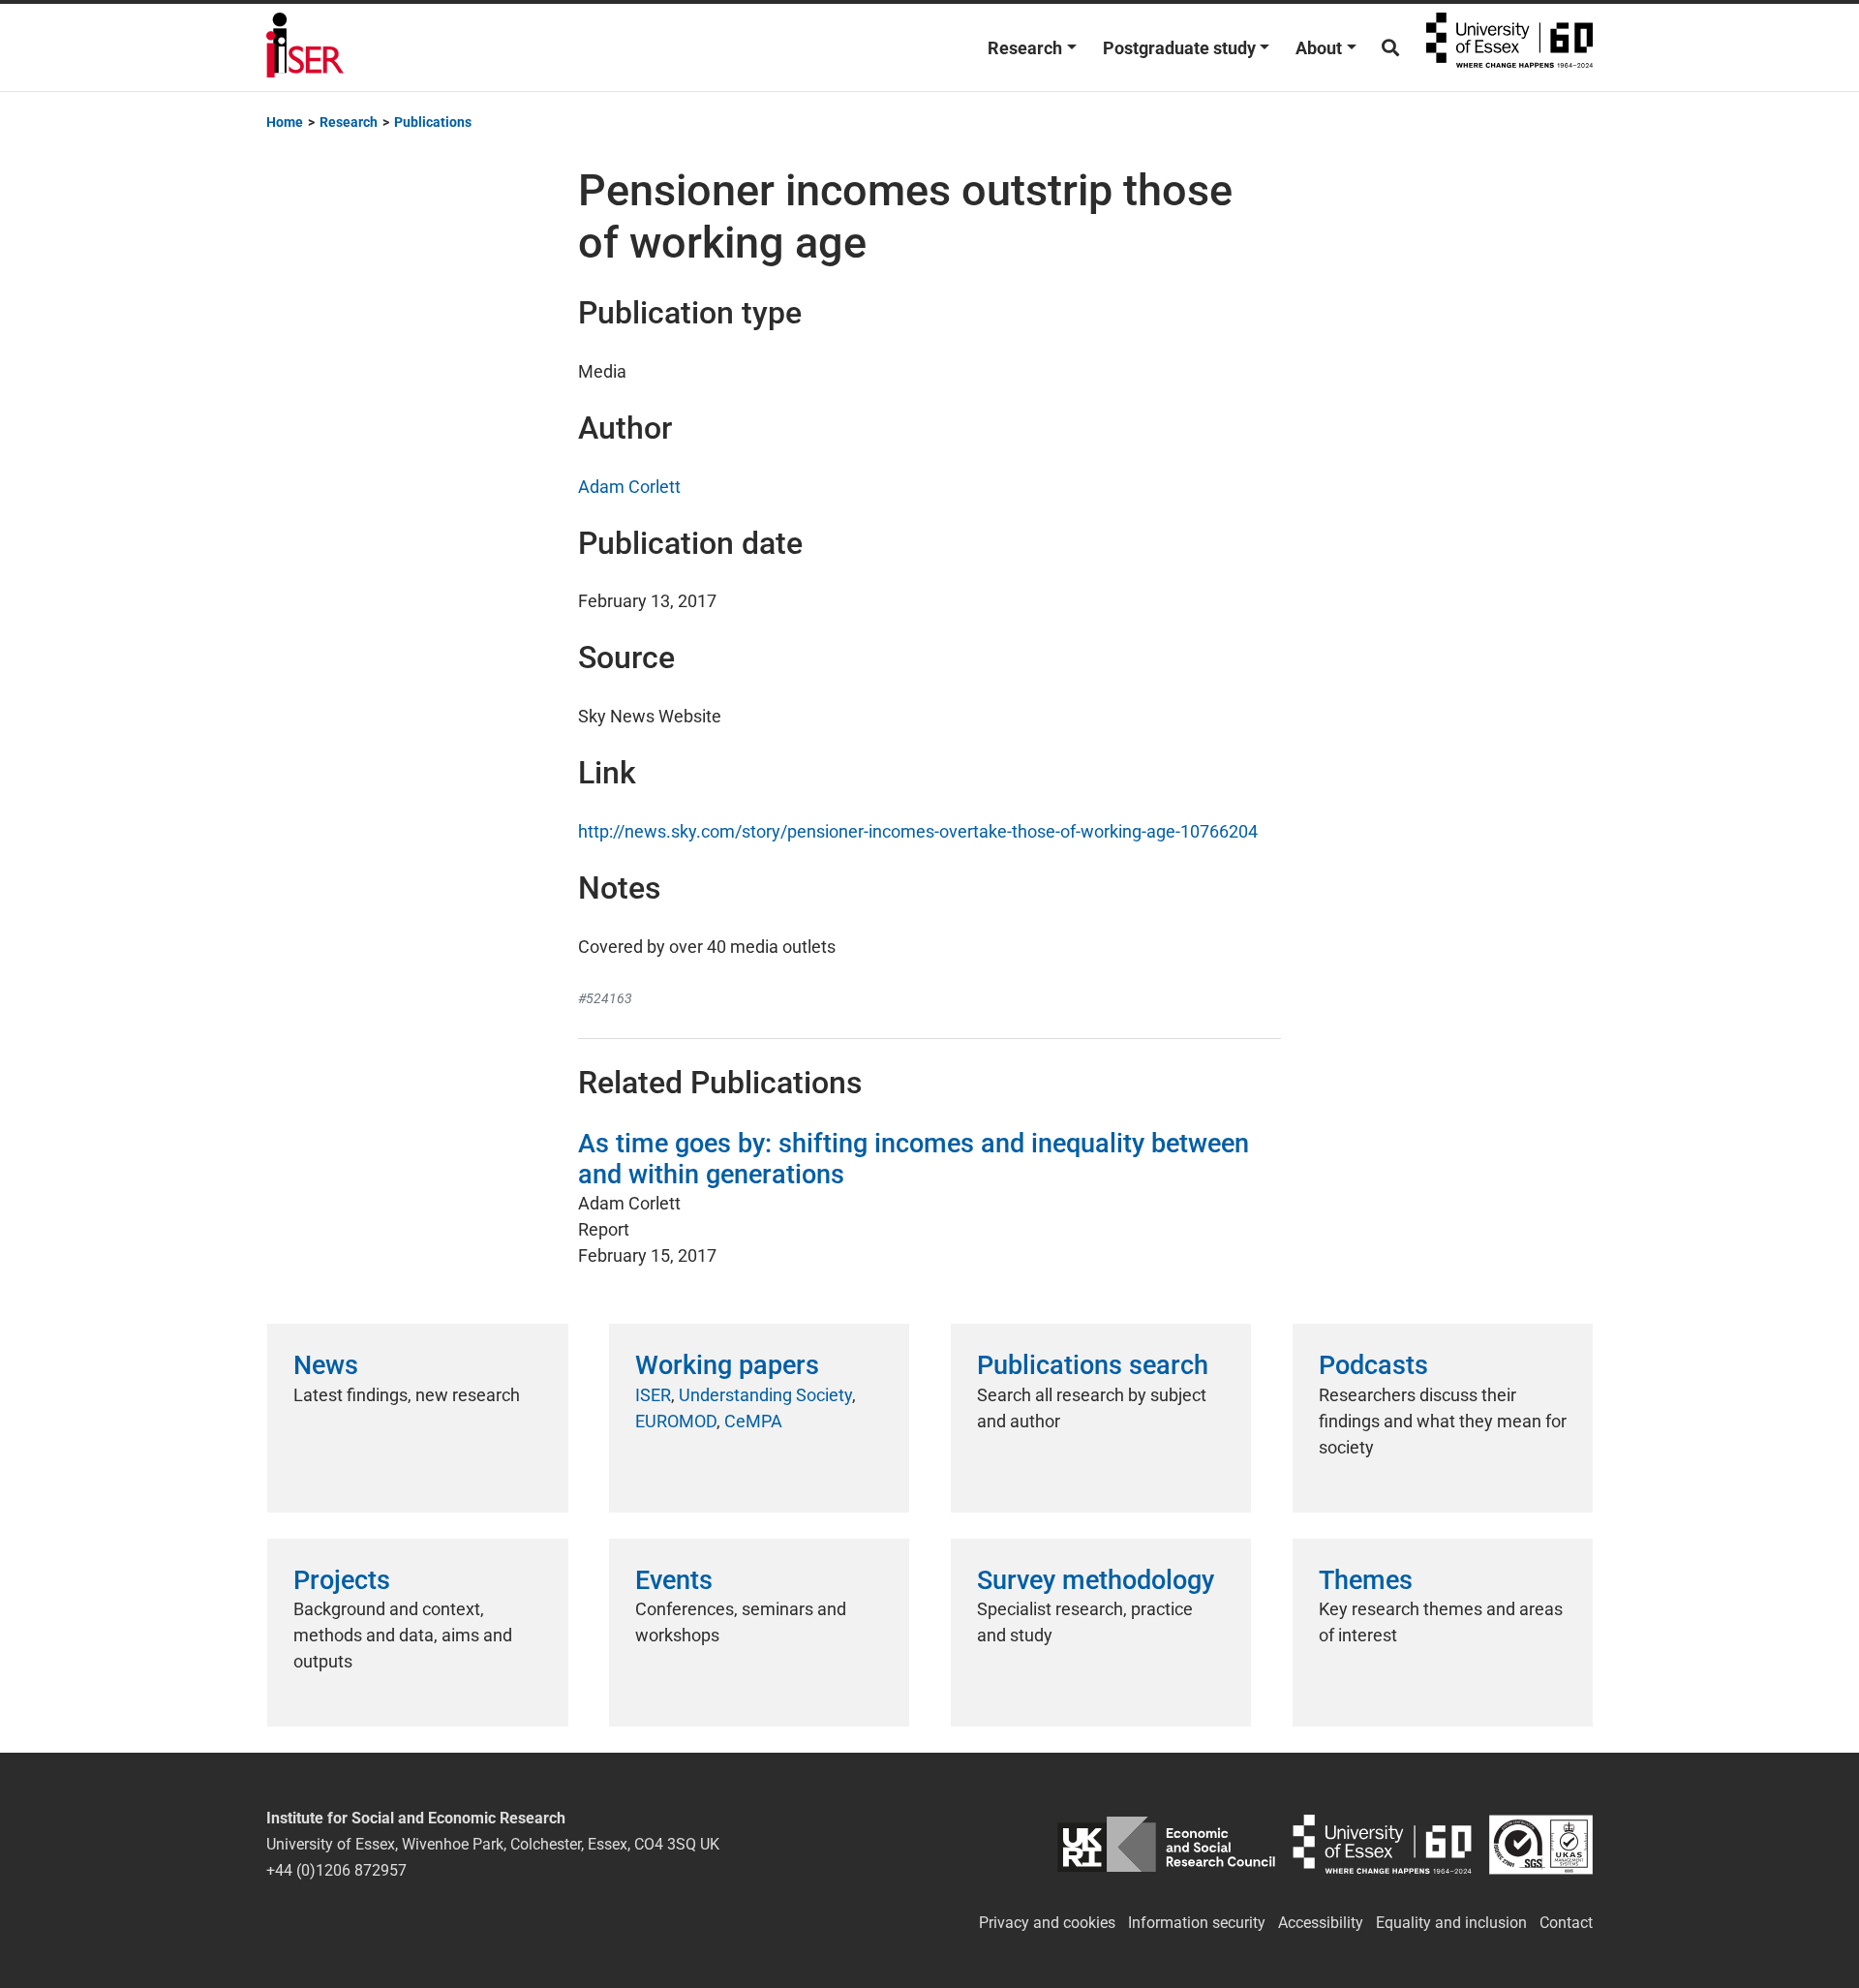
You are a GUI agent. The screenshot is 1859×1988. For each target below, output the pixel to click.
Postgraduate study (1179, 48)
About (1319, 48)
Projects (342, 1580)
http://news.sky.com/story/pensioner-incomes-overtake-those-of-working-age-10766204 (918, 831)
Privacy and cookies (1047, 1923)
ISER (653, 1395)
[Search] (1390, 48)
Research (1025, 48)
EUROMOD (676, 1421)
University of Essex (1509, 47)
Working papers (727, 1365)
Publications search (1093, 1365)
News (326, 1365)
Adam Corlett (629, 487)
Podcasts (1373, 1365)
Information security (1197, 1923)
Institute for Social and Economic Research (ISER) (305, 47)
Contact (1566, 1923)
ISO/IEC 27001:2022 (1541, 1844)
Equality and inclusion (1451, 1923)
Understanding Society (765, 1395)
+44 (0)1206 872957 (336, 1870)
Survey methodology (1096, 1580)
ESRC (1166, 1844)
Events (674, 1580)
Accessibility (1321, 1923)
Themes (1366, 1580)
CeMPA (753, 1421)
